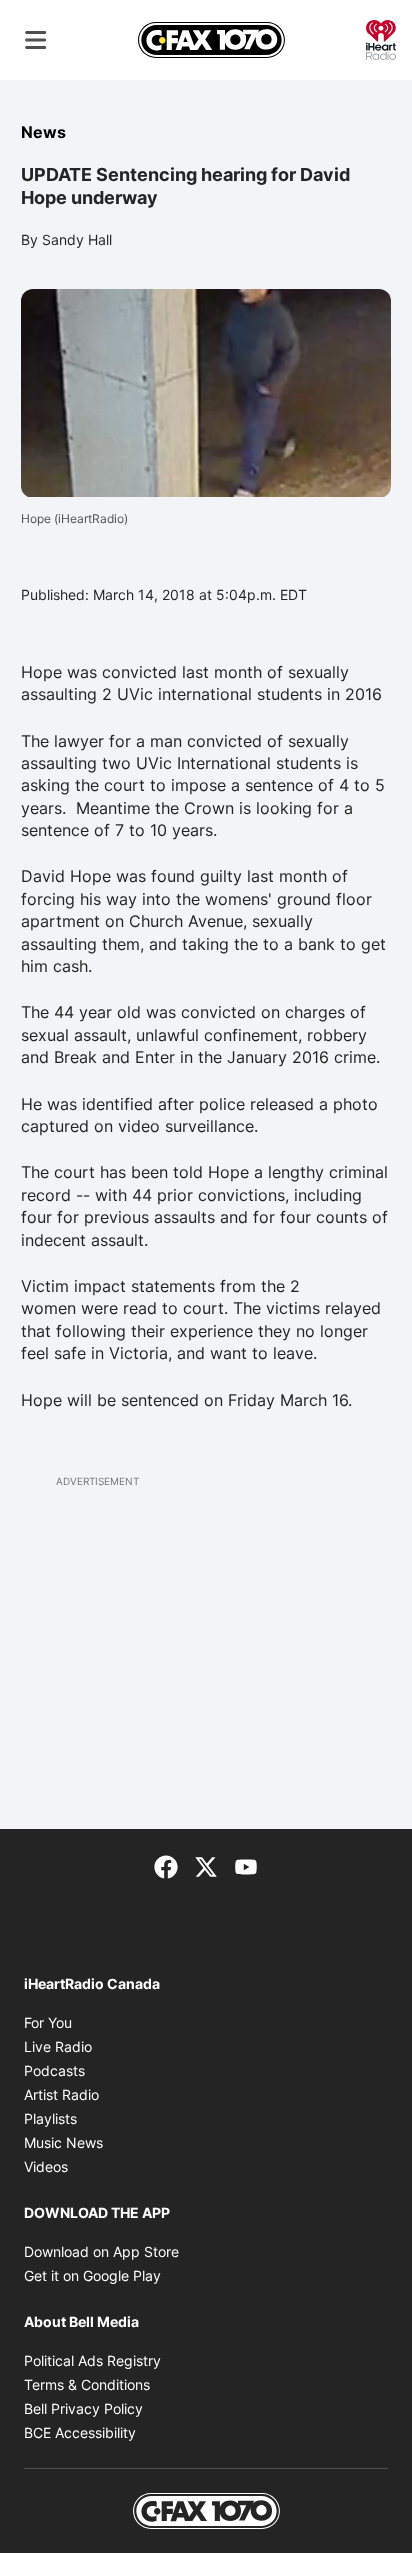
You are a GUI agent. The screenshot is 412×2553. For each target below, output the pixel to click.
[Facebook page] (166, 1865)
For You (48, 2022)
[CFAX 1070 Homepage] (211, 40)
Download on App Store (101, 2251)
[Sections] (36, 40)
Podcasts (54, 2070)
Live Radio (58, 2046)
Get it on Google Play (92, 2275)
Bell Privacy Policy (83, 2408)
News (43, 132)
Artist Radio (61, 2094)
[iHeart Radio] (381, 38)
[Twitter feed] (206, 1865)
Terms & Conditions (87, 2384)
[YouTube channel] (246, 1865)
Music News (63, 2142)
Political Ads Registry (92, 2360)
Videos (46, 2166)
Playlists (50, 2118)
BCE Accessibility (80, 2432)
